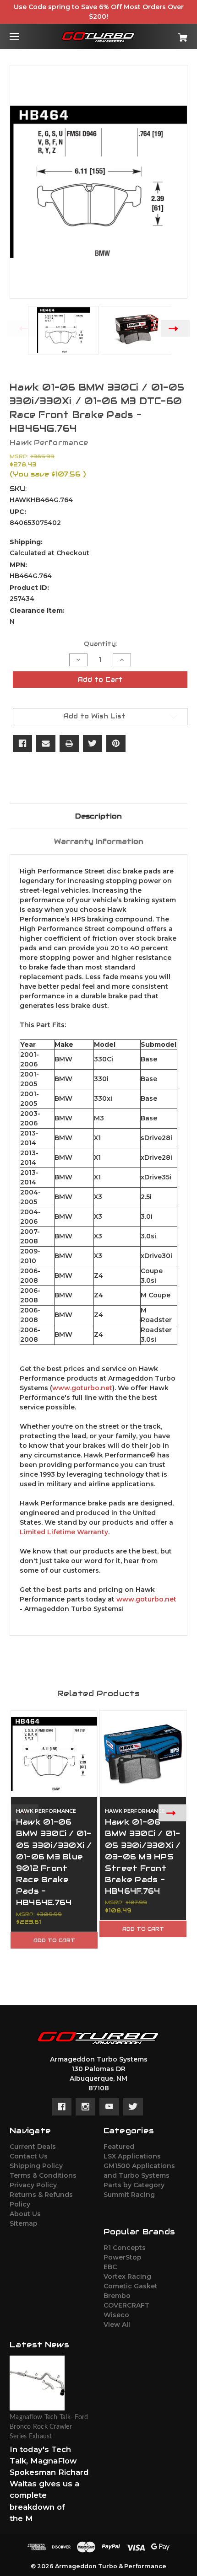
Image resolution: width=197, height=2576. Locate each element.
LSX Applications (132, 2156)
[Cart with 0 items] (170, 34)
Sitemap (24, 2223)
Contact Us (29, 2156)
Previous (22, 329)
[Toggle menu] (22, 36)
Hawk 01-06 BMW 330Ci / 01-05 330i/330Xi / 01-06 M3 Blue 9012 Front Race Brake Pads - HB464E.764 (54, 1862)
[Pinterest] (116, 744)
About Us (25, 2214)
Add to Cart (54, 1940)
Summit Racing (129, 2195)
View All (117, 2324)
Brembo (117, 2296)
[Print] (69, 744)
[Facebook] (22, 744)
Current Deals (33, 2147)
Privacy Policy (33, 2185)
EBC (110, 2267)
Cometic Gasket (131, 2286)
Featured (119, 2147)
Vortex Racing (127, 2276)
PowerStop (123, 2257)
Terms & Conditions (43, 2175)
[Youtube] (109, 2107)
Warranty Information (99, 841)
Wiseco (116, 2315)
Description (98, 816)
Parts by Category (134, 2185)
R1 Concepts (125, 2248)
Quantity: (100, 644)
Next (175, 329)
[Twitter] (93, 744)
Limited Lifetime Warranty (64, 1532)
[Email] (46, 744)
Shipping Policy (36, 2166)
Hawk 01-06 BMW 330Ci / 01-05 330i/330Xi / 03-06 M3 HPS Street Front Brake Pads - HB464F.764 (143, 1856)
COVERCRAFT (126, 2305)
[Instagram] (85, 2107)
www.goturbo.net (82, 1388)
